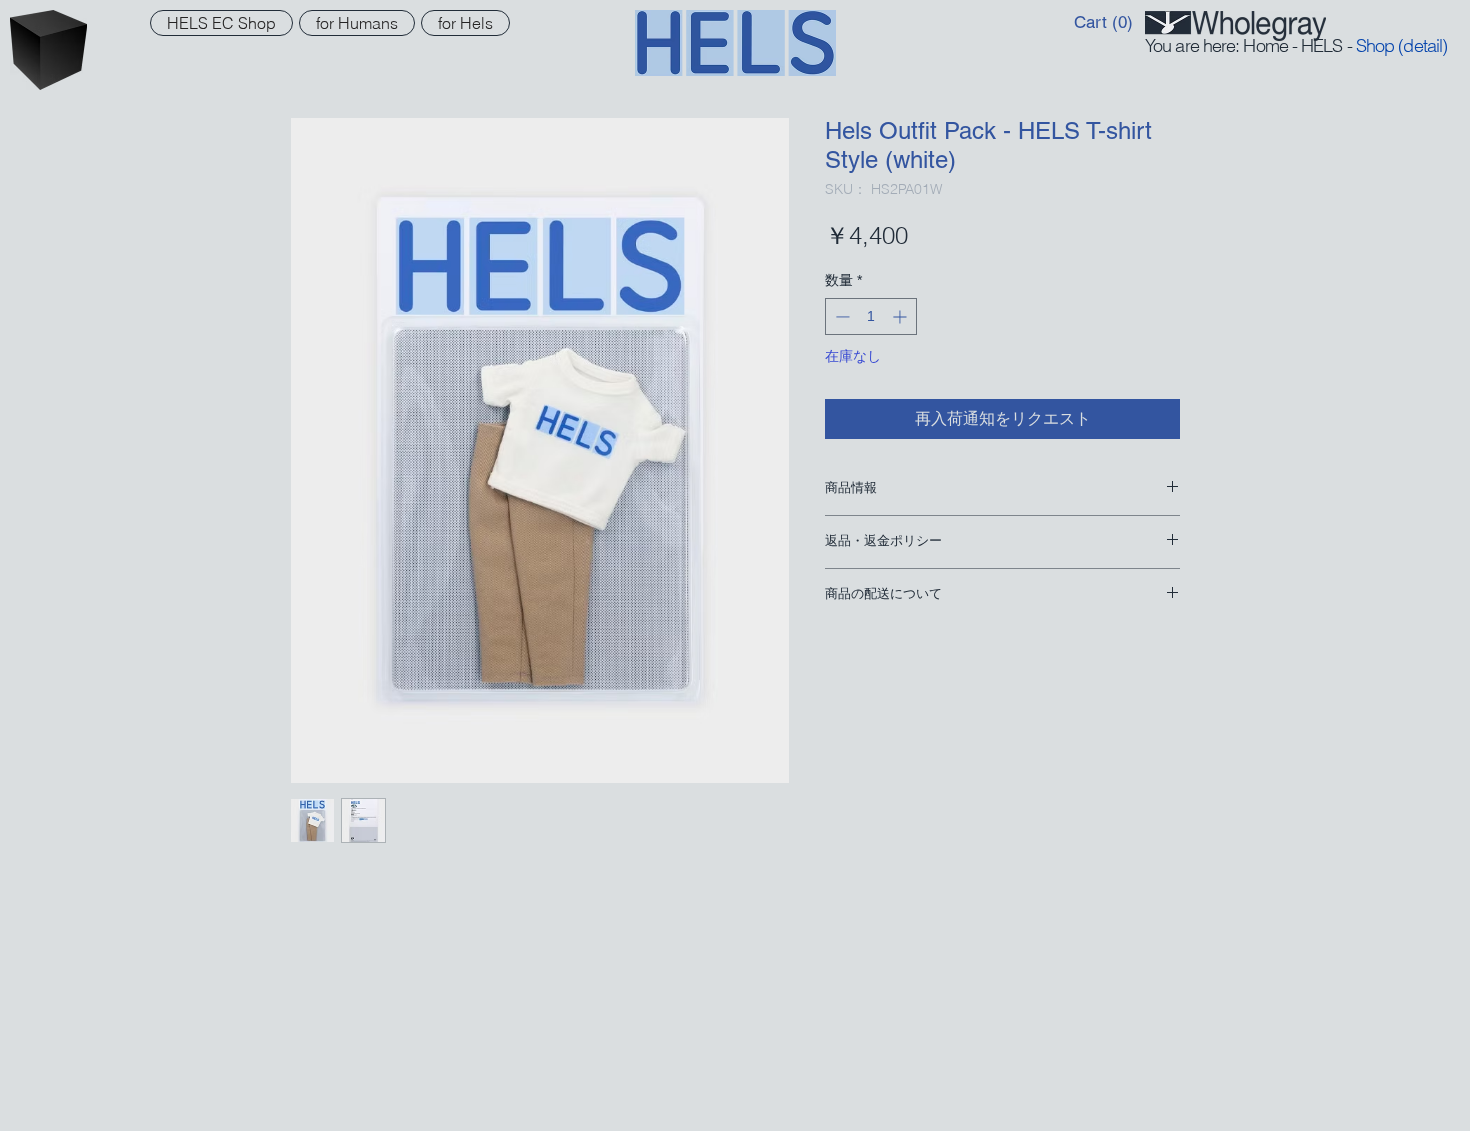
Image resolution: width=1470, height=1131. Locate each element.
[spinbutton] (871, 316)
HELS (1321, 45)
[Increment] (901, 316)
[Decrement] (840, 316)
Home (1265, 45)
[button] (1105, 22)
